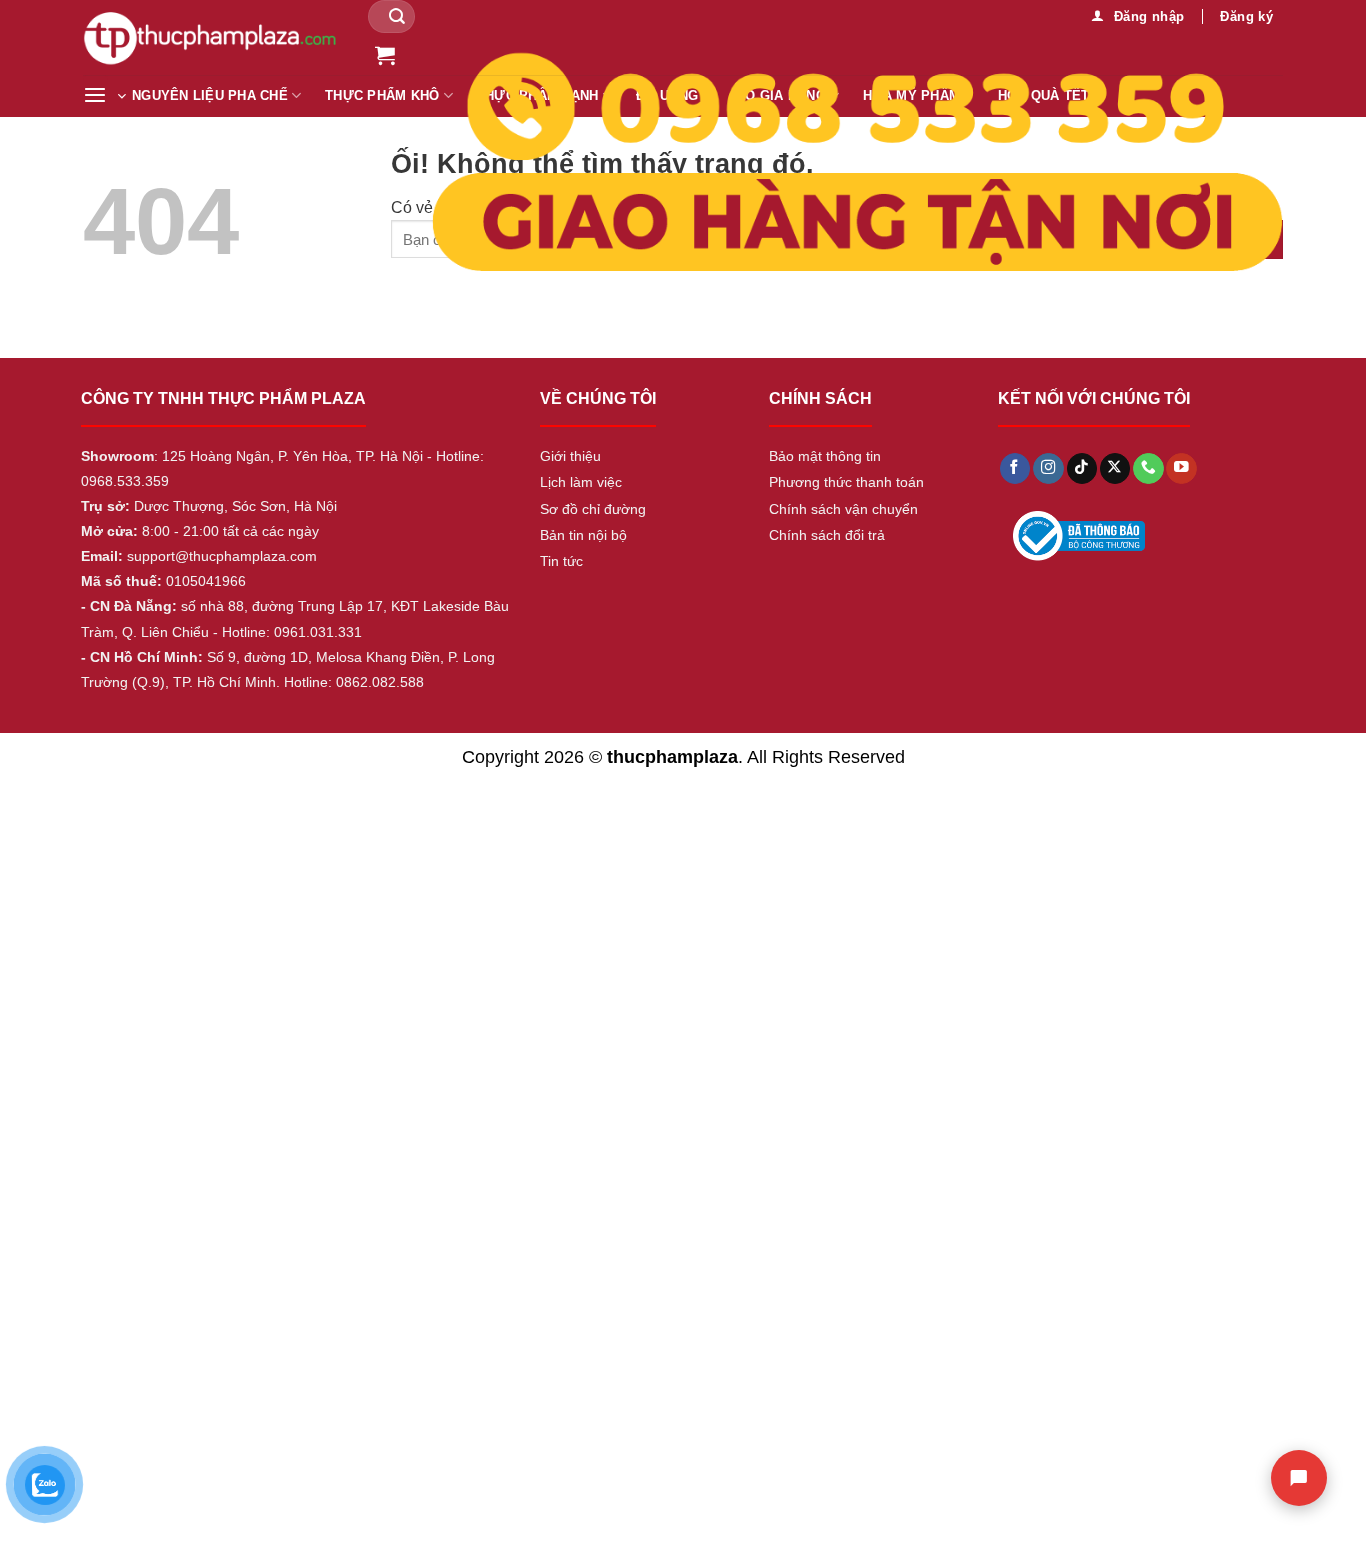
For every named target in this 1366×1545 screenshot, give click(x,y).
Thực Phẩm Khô (382, 96)
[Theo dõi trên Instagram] (1048, 468)
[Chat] (1299, 1478)
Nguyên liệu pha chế (210, 96)
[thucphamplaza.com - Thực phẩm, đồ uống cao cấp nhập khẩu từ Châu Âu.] (210, 37)
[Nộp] (397, 16)
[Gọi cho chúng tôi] (1148, 468)
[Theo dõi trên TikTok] (1082, 468)
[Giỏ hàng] (385, 55)
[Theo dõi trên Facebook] (1015, 468)
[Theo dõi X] (1115, 468)
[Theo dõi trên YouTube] (1181, 468)
